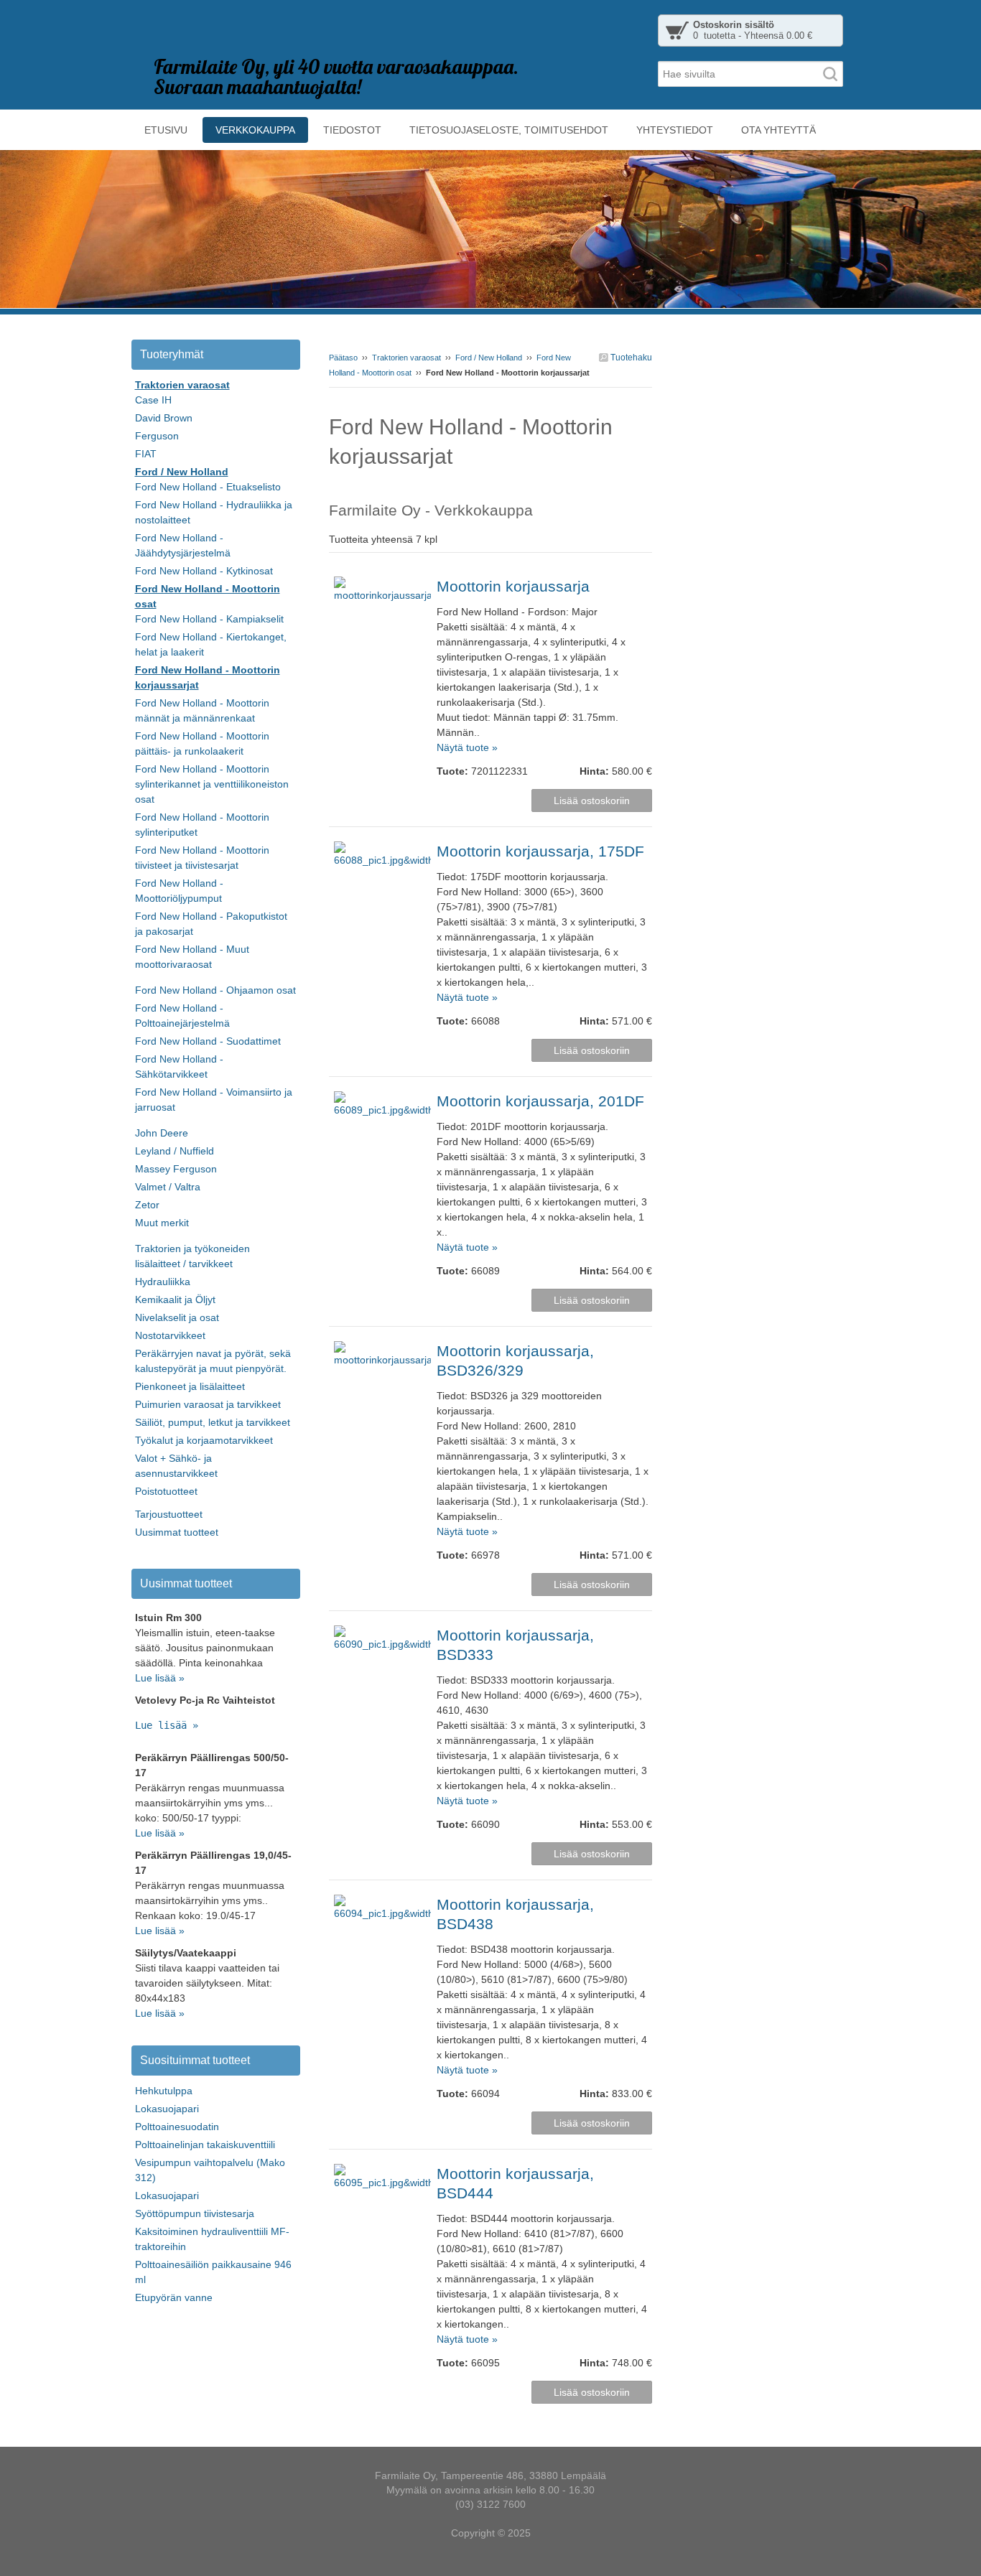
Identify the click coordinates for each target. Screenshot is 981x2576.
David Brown (164, 418)
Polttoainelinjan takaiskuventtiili (205, 2145)
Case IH (153, 400)
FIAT (146, 454)
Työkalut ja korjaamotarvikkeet (204, 1440)
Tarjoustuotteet (169, 1514)
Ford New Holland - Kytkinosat (204, 571)
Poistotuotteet (166, 1491)
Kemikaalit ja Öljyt (175, 1299)
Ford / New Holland (489, 358)
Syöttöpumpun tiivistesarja (195, 2213)
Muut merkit (162, 1223)
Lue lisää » (160, 1678)
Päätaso (343, 358)
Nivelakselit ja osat (177, 1317)
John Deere (162, 1133)
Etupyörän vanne (174, 2297)
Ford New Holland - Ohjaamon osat (215, 990)
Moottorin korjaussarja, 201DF (540, 1101)
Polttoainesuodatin (177, 2127)
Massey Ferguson (176, 1169)
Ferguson (157, 436)
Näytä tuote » (467, 747)
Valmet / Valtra (168, 1187)
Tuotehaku (630, 358)
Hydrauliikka (163, 1282)
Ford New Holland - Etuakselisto (208, 487)
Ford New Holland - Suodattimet (208, 1041)
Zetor (147, 1205)
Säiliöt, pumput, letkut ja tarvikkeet (213, 1422)
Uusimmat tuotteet (177, 1532)
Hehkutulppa (164, 2091)
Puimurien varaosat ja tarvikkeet (208, 1404)
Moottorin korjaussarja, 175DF (540, 851)
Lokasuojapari (167, 2109)
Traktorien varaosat (406, 358)
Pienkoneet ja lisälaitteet (190, 1386)
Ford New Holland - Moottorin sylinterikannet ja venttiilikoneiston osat (212, 784)
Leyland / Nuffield (175, 1151)
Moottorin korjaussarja (513, 586)
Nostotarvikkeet (170, 1335)
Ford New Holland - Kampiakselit (209, 619)
